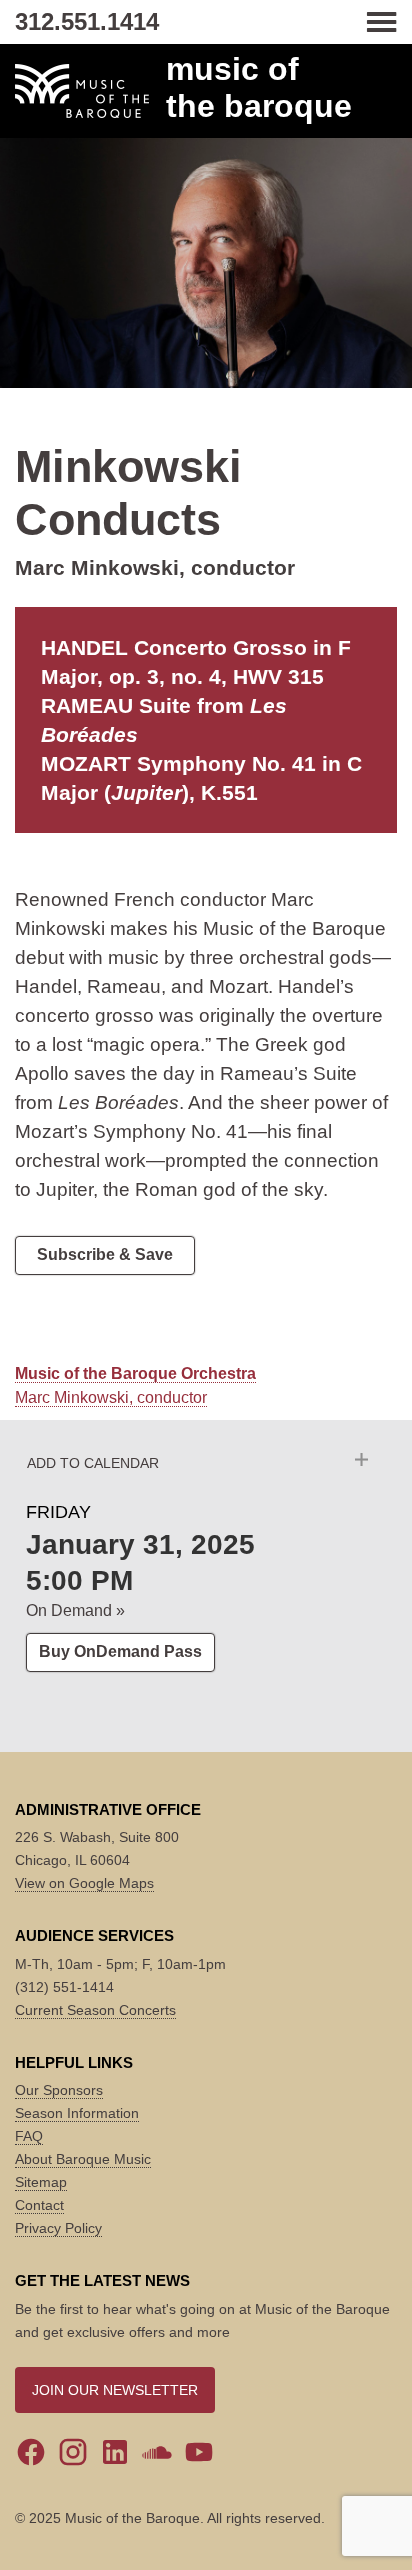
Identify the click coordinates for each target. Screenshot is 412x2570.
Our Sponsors (59, 2090)
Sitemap (41, 2182)
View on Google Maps (84, 1883)
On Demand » (75, 1610)
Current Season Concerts (95, 2010)
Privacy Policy (58, 2228)
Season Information (77, 2113)
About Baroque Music (83, 2159)
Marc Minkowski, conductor (111, 1397)
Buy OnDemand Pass (120, 1651)
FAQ (29, 2136)
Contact (39, 2205)
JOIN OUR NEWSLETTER (115, 2390)
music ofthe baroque (259, 87)
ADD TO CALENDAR (93, 1463)
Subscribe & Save (105, 1254)
